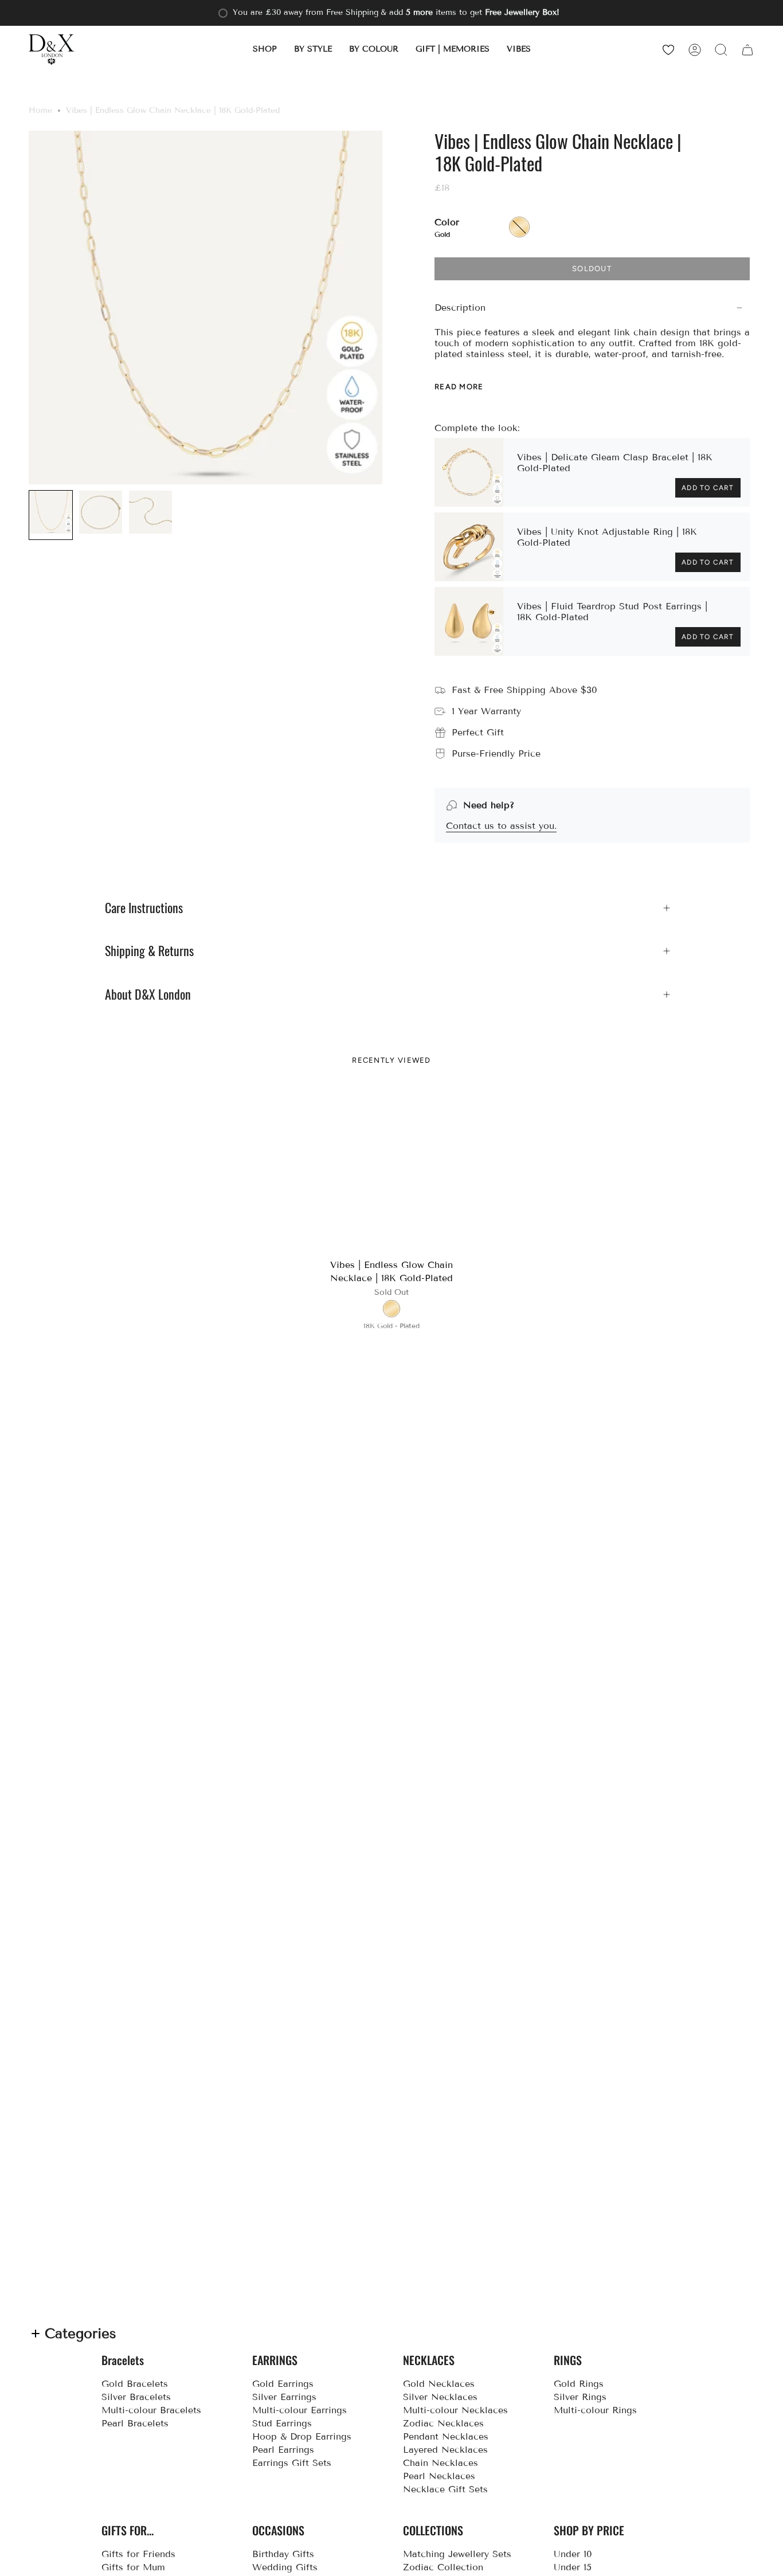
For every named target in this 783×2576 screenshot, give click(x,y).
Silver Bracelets (136, 2397)
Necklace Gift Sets (445, 2489)
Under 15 (573, 2567)
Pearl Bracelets (135, 2423)
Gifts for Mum (133, 2567)
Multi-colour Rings (595, 2410)
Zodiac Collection (443, 2567)
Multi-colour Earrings (300, 2410)
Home (40, 110)
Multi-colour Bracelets (151, 2410)
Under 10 (573, 2554)
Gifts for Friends (138, 2554)
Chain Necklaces (441, 2463)
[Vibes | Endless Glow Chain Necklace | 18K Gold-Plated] (392, 1170)
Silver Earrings (284, 2397)
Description (460, 308)
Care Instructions (144, 908)
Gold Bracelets (135, 2384)
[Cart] (747, 50)
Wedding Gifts (285, 2567)
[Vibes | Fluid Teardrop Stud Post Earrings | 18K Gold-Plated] (469, 621)
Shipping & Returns (149, 951)
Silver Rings (580, 2397)
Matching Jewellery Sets (457, 2554)
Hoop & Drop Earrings (302, 2436)
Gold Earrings (283, 2384)
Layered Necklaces (445, 2450)
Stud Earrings (282, 2423)
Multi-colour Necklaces (455, 2410)
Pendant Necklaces (446, 2436)
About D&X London (148, 995)
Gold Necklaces (439, 2384)
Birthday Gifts (283, 2554)
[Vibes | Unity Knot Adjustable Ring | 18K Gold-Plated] (469, 547)
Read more (459, 387)
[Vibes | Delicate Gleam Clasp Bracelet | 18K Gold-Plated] (469, 472)
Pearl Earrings (283, 2450)
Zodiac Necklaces (443, 2423)
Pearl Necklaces (439, 2476)
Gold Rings (579, 2384)
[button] (265, 50)
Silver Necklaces (440, 2397)
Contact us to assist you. (501, 826)
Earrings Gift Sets (292, 2463)
